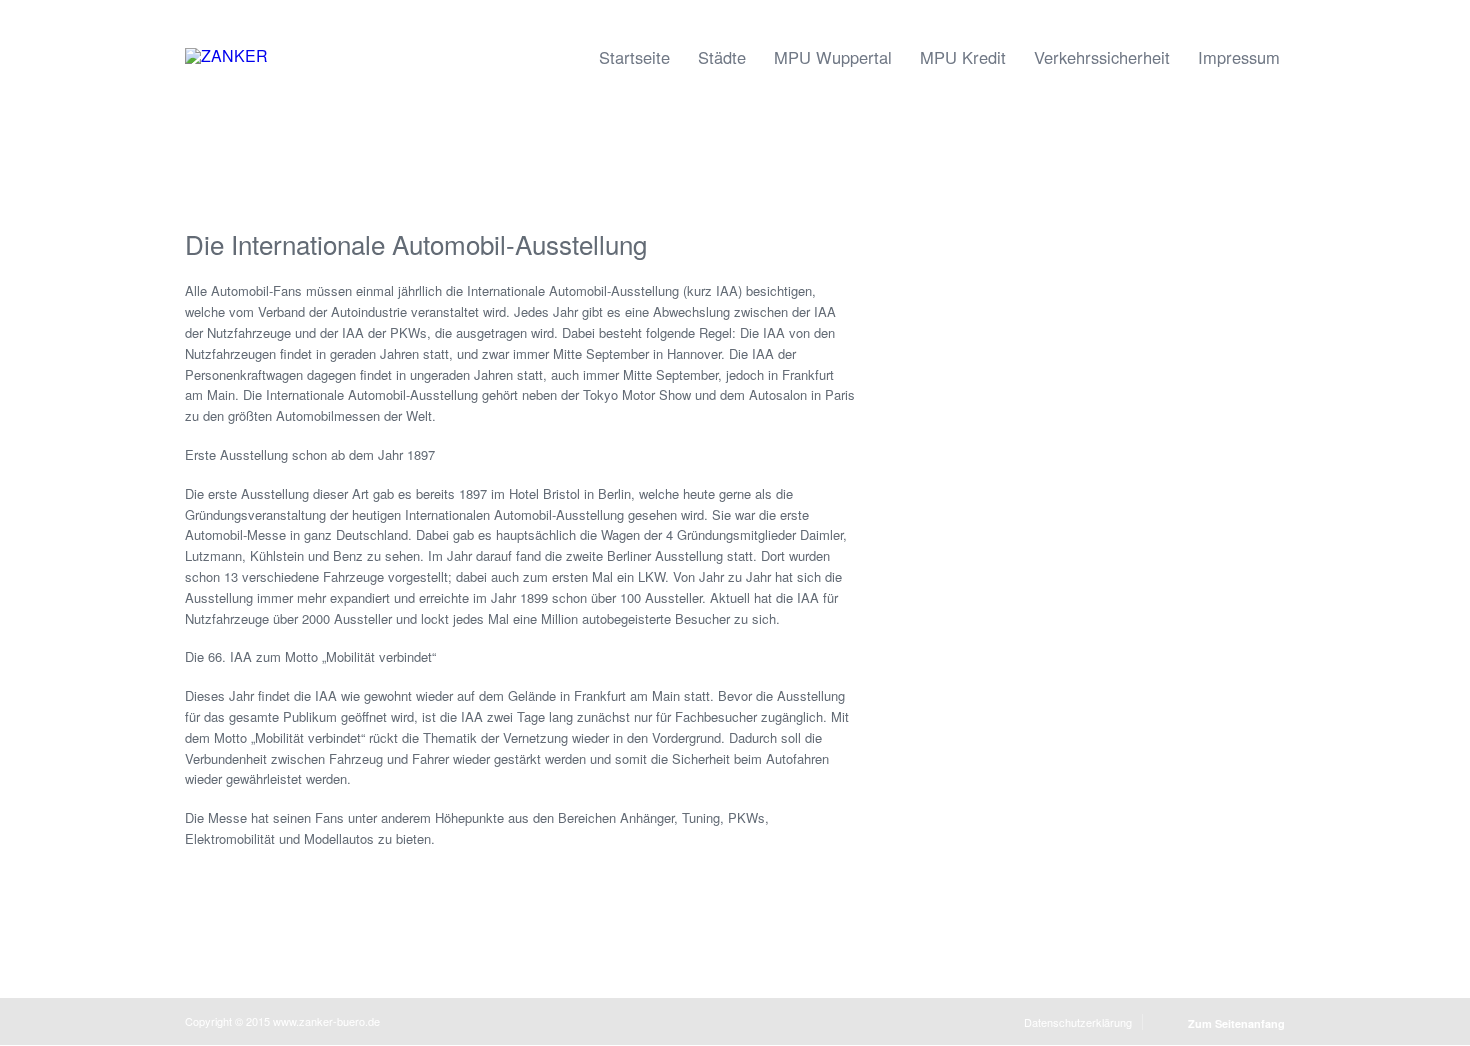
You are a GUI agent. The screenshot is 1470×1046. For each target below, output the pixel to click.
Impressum (1239, 57)
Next (1443, 136)
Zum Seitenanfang (1236, 1023)
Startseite (634, 57)
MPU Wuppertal (833, 57)
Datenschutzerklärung (1078, 1022)
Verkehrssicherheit (1102, 57)
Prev (27, 136)
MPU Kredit (963, 57)
